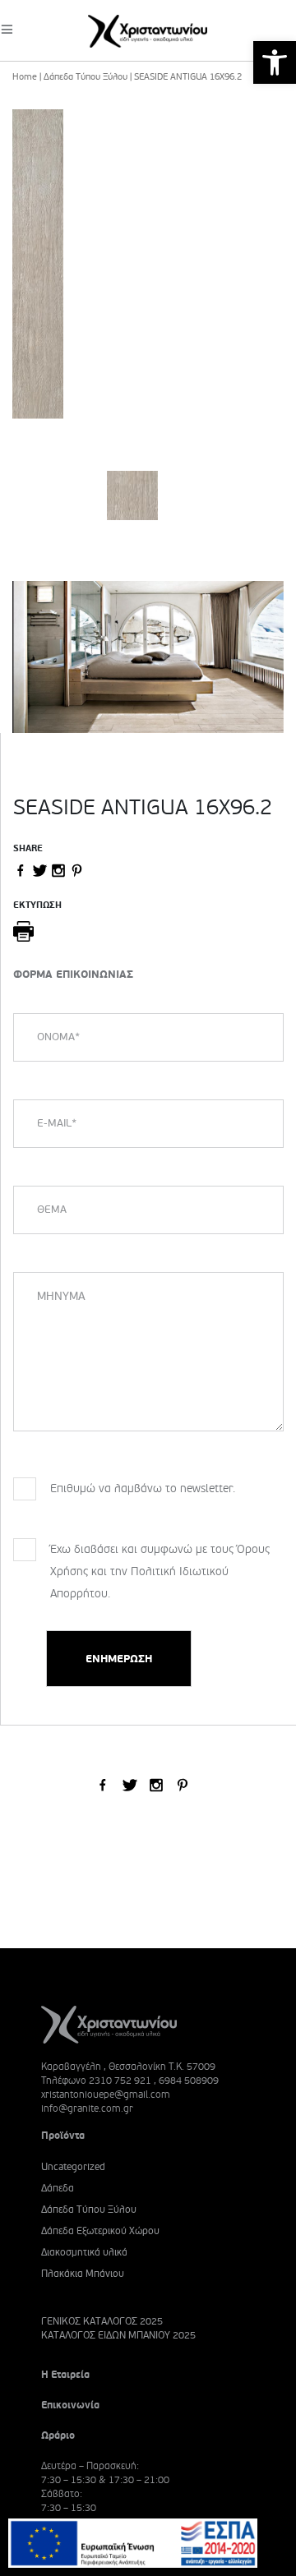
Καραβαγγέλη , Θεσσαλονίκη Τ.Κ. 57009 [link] (128, 2067)
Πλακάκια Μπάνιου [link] (83, 2274)
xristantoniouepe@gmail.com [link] (106, 2094)
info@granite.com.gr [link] (87, 2108)
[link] (275, 62)
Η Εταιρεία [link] (65, 2375)
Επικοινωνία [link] (70, 2405)
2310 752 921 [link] (120, 2081)
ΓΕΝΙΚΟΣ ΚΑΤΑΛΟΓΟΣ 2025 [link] (102, 2322)
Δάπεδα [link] (58, 2189)
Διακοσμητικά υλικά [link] (84, 2253)
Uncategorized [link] (73, 2167)
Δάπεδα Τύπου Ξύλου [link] (86, 77)
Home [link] (25, 77)
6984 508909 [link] (189, 2081)
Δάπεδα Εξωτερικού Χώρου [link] (100, 2231)
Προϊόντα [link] (63, 2136)
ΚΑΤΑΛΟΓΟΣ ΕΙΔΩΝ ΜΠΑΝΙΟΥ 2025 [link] (118, 2336)
